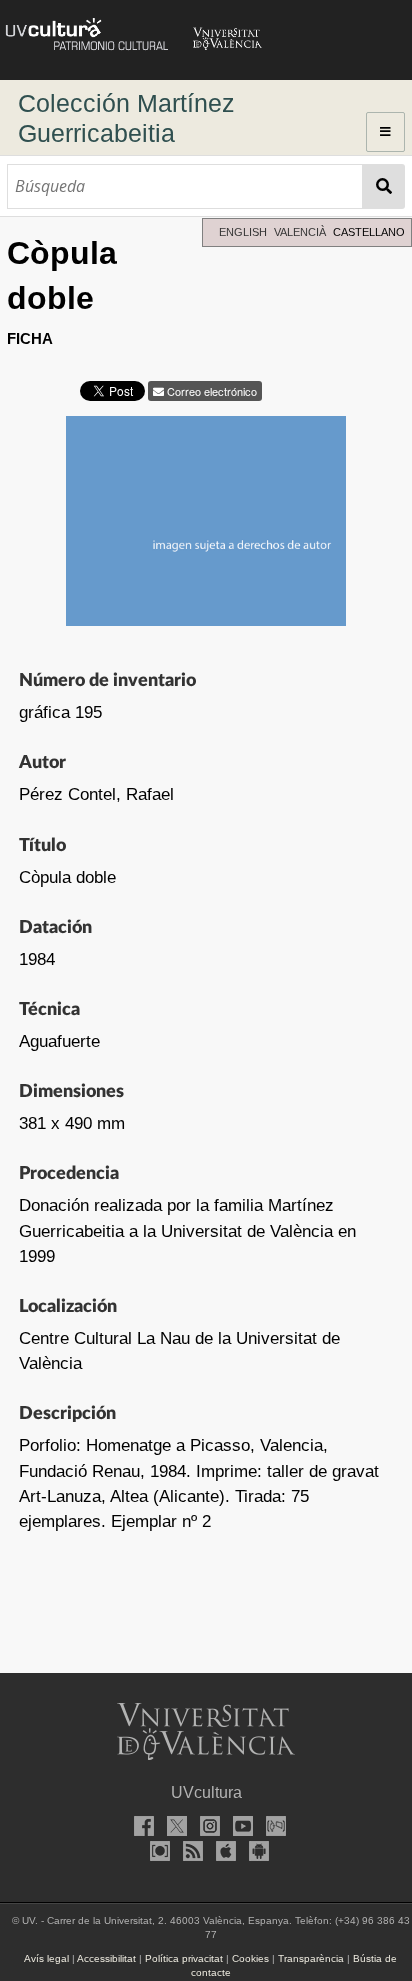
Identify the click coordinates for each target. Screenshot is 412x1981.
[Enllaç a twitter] (173, 1828)
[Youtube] (239, 1828)
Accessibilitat (106, 1958)
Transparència (311, 1958)
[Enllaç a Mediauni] (272, 1828)
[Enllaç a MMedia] (157, 1853)
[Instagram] (206, 1828)
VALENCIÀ (300, 232)
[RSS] (190, 1853)
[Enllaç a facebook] (140, 1828)
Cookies (250, 1958)
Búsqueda (384, 186)
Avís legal (46, 1958)
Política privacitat (184, 1958)
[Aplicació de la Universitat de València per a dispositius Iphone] (223, 1853)
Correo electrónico (210, 391)
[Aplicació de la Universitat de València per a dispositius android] (256, 1853)
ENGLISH (243, 232)
